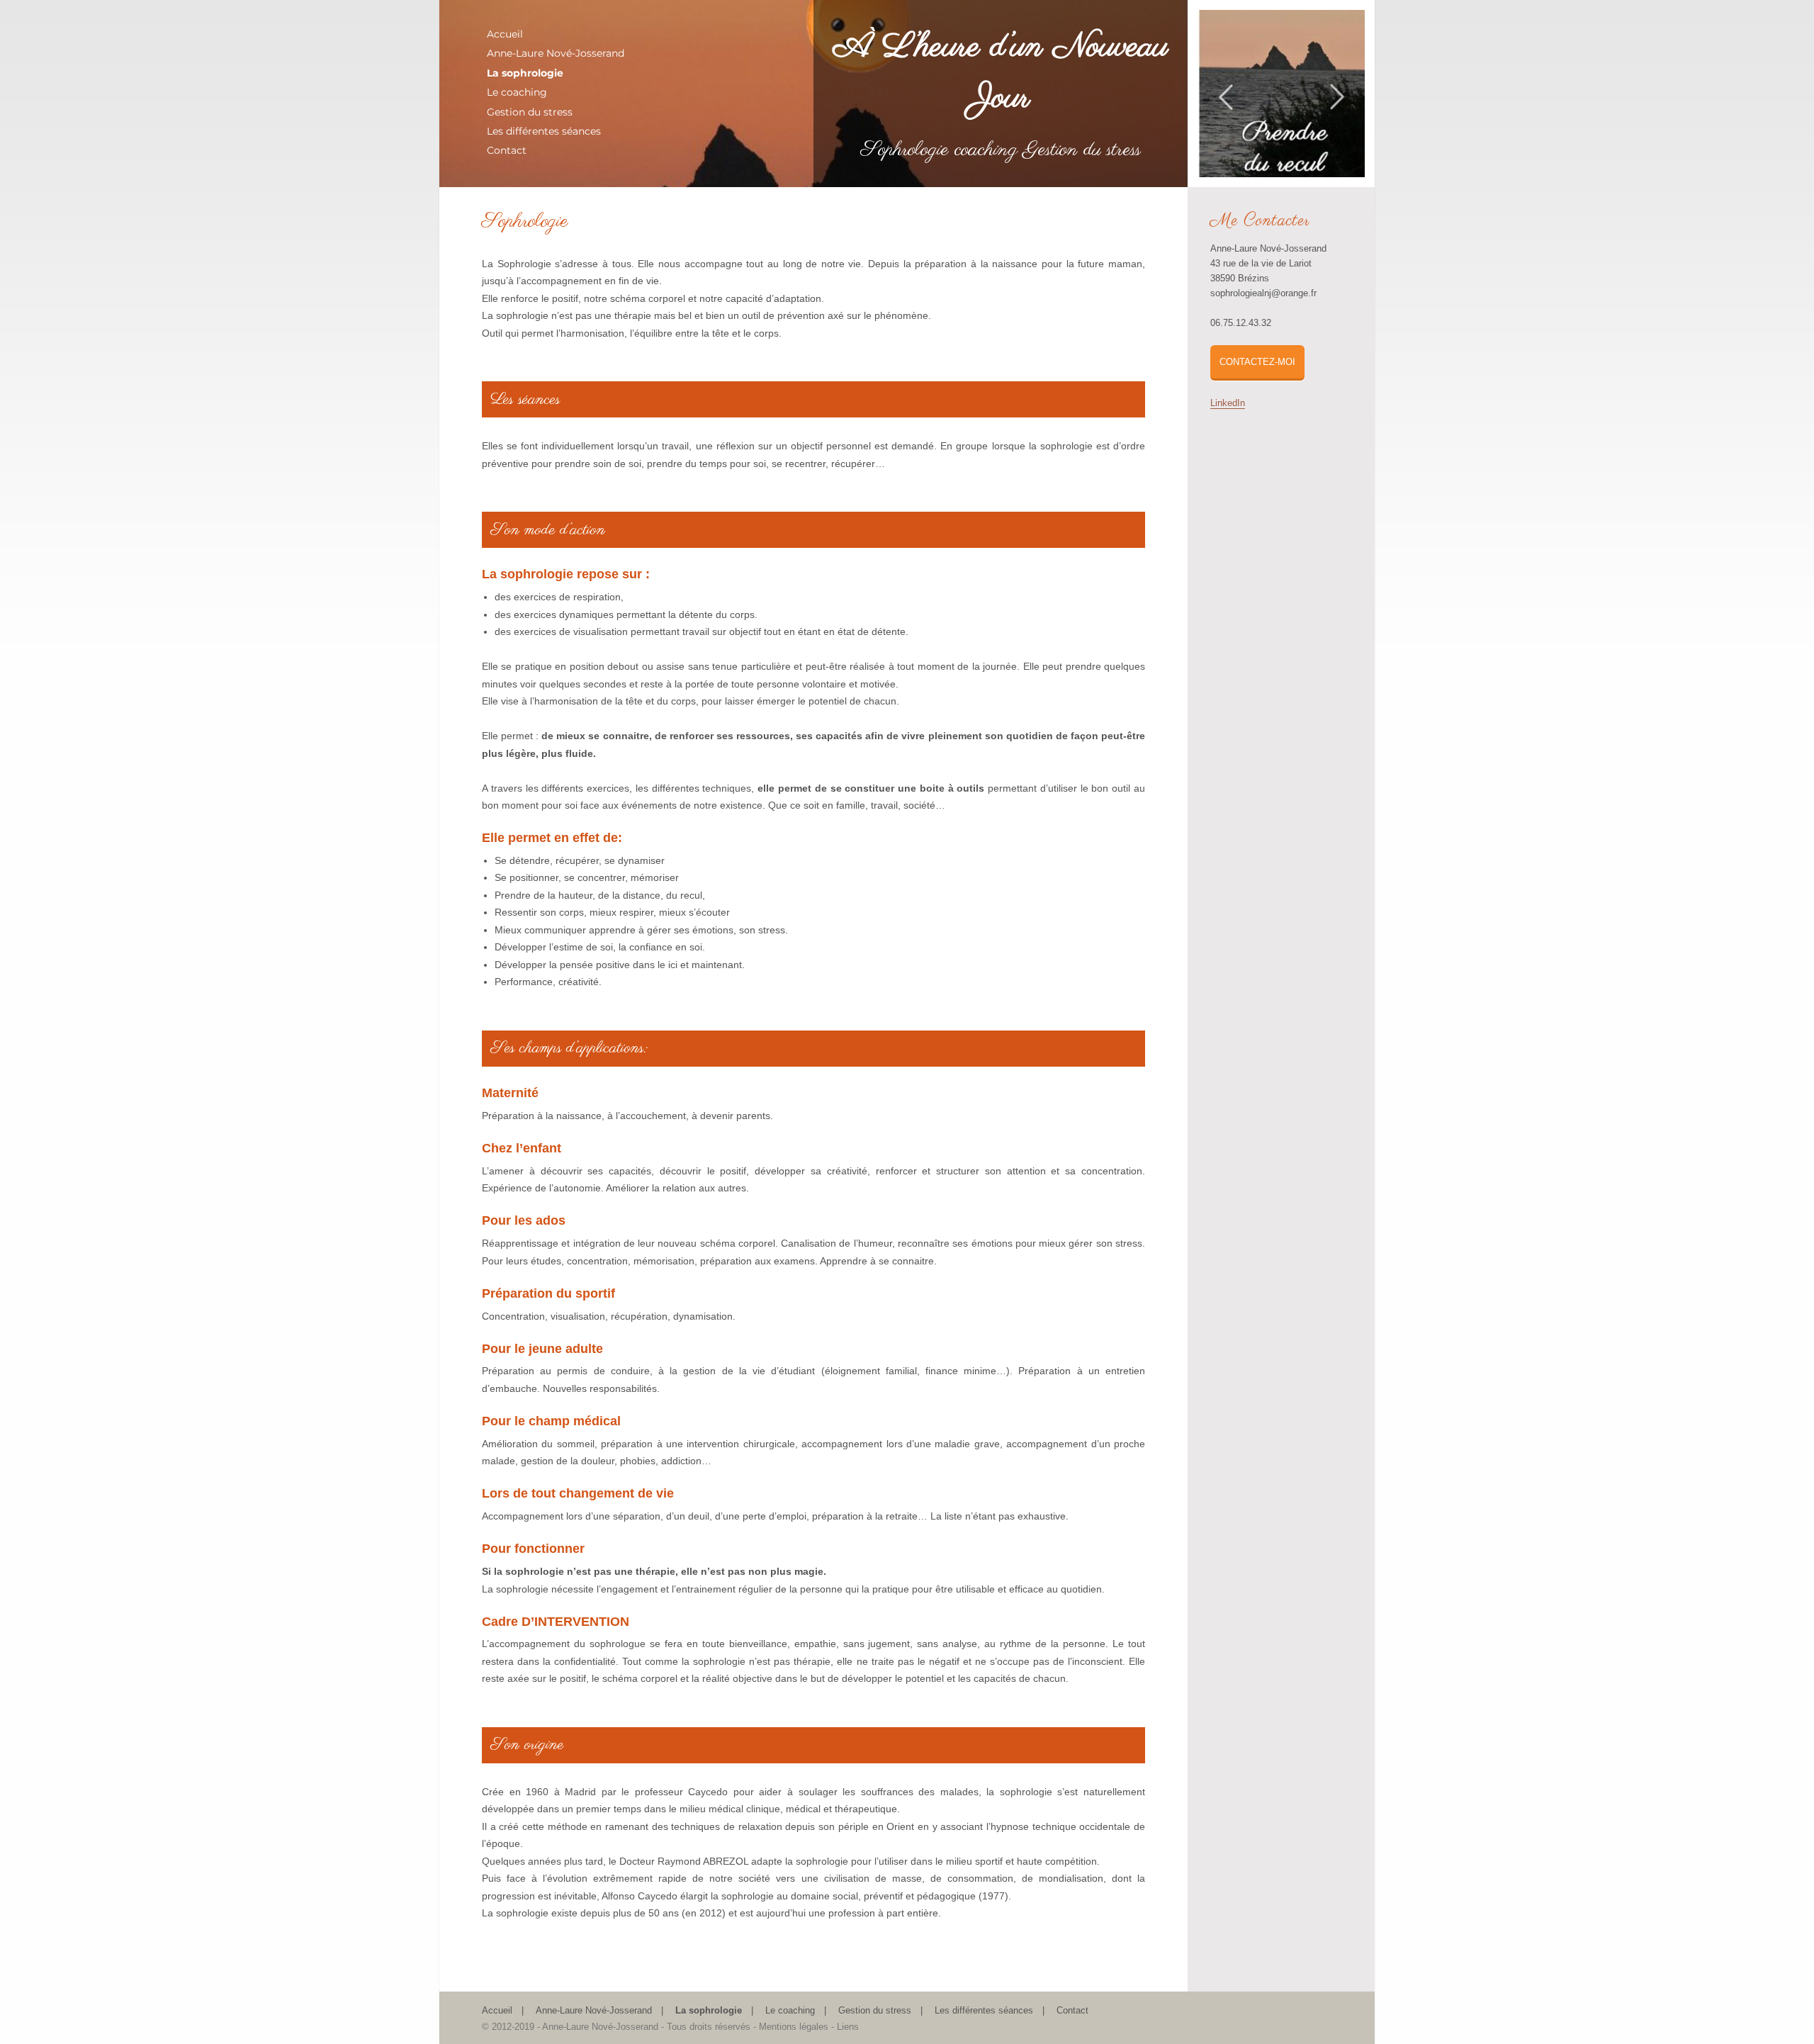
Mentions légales (794, 2027)
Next (1337, 88)
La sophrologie (525, 73)
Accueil (505, 34)
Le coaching (517, 92)
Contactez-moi (1257, 362)
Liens (848, 2027)
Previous (1226, 88)
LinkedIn (1228, 403)
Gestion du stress (530, 112)
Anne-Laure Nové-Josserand (556, 53)
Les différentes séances (544, 131)
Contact (507, 150)
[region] (1281, 94)
